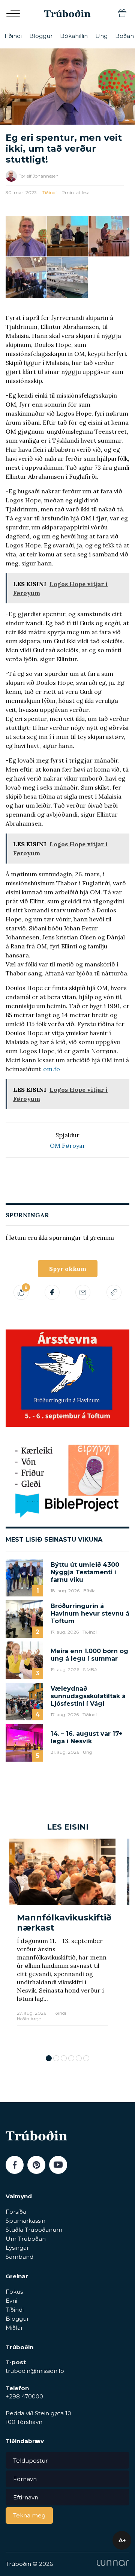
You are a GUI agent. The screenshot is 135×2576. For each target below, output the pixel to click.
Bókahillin (74, 36)
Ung (101, 36)
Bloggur (41, 36)
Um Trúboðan (26, 2239)
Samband (19, 2257)
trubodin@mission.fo (35, 2371)
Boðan (124, 36)
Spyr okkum (68, 1269)
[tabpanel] (62, 1943)
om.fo (52, 1069)
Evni (11, 2301)
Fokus (14, 2292)
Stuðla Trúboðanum (34, 2230)
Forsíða (16, 2212)
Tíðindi (13, 36)
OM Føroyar (68, 1146)
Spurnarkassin (25, 2221)
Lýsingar (17, 2248)
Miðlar (14, 2328)
